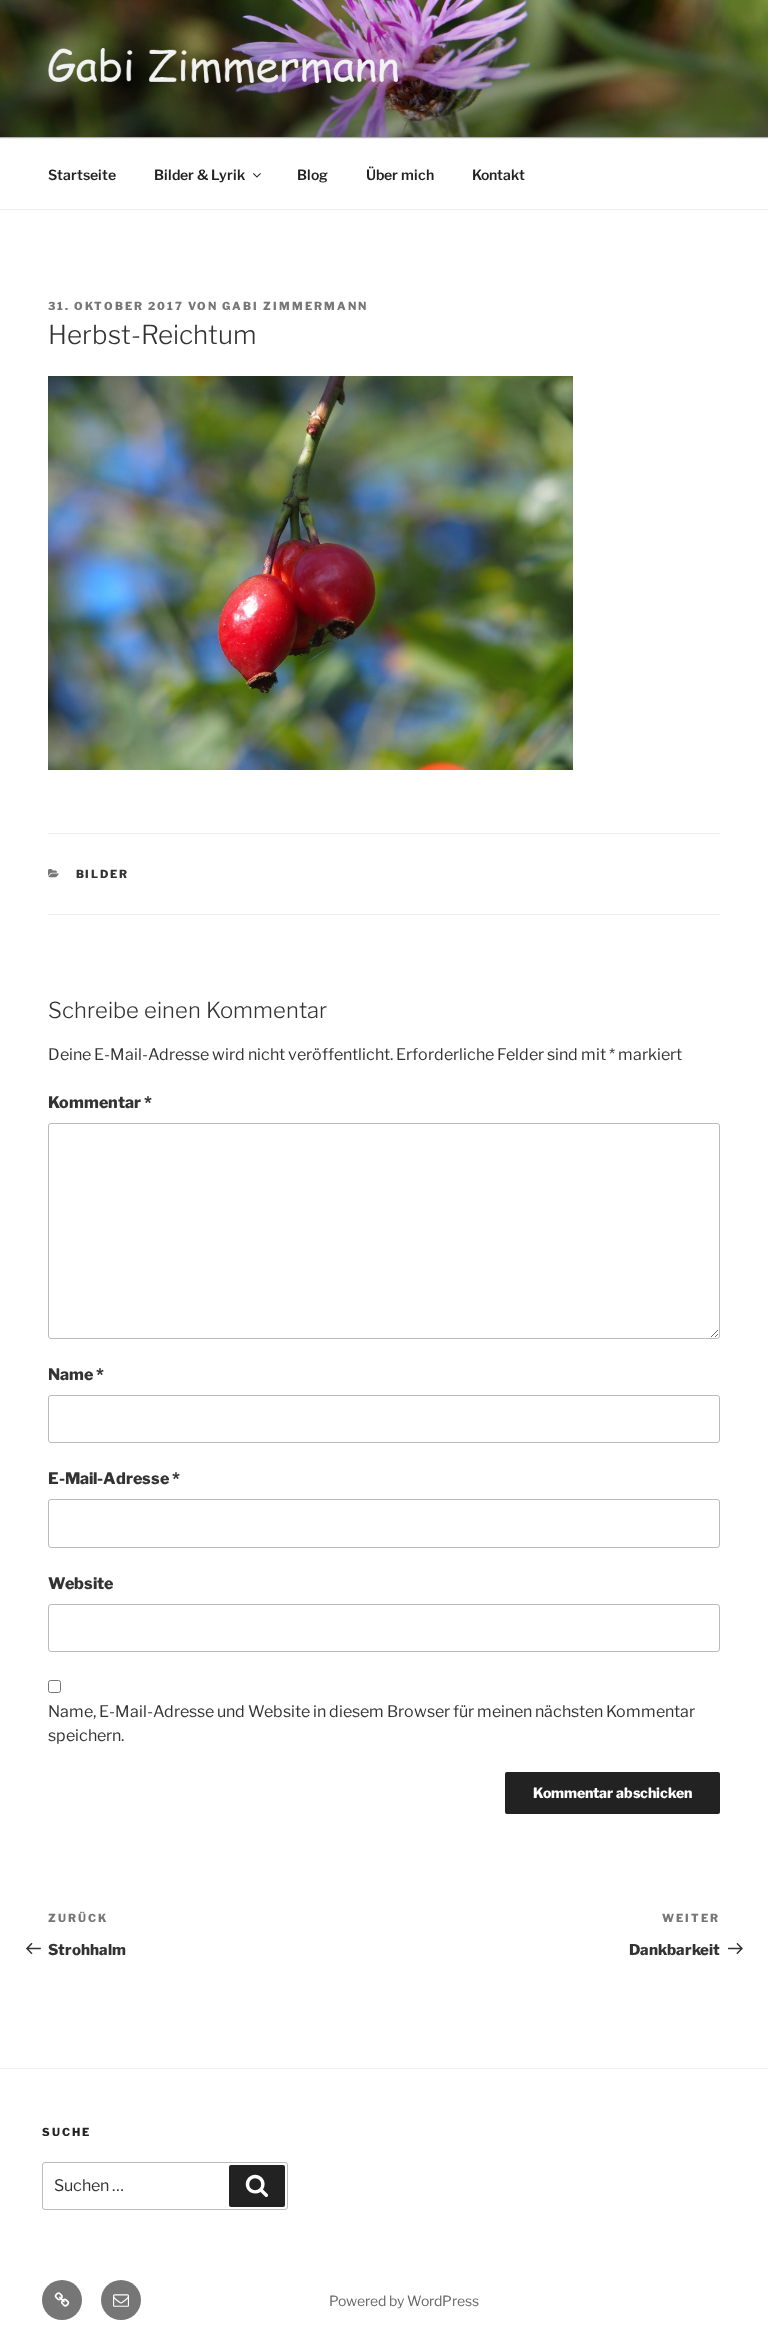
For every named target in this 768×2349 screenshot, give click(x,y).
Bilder (103, 874)
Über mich (400, 174)
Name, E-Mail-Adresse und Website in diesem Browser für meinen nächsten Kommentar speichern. (371, 1723)
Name (76, 1374)
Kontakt (498, 174)
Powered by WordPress (404, 2300)
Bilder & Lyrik (199, 174)
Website (80, 1583)
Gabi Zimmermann (295, 306)
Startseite (82, 174)
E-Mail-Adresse (114, 1478)
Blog (312, 174)
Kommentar (100, 1102)
